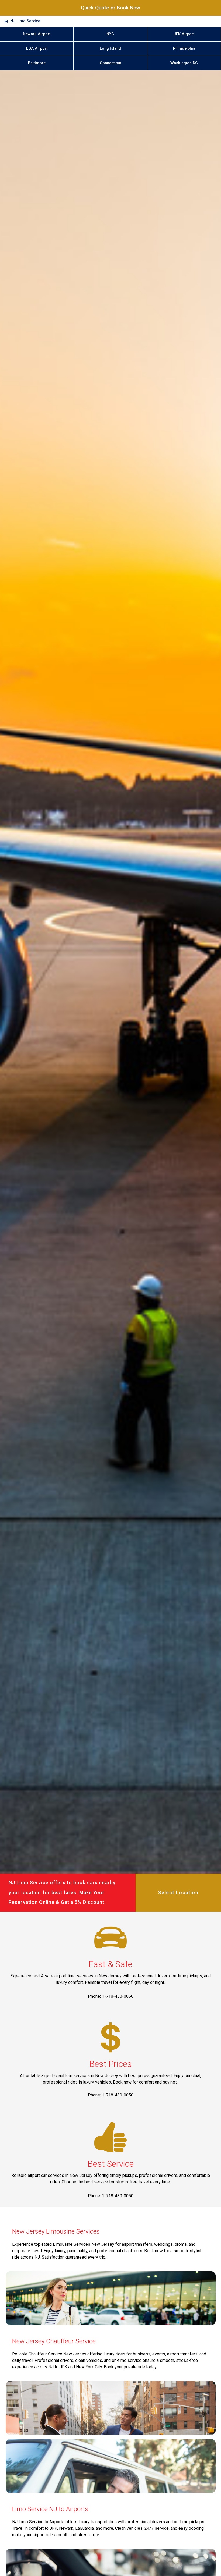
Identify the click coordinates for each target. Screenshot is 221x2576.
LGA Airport (37, 49)
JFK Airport (184, 34)
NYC (110, 34)
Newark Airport (37, 34)
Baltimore (37, 63)
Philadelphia (184, 49)
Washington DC (184, 63)
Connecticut (110, 63)
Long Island (110, 49)
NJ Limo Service (25, 21)
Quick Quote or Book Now (110, 8)
